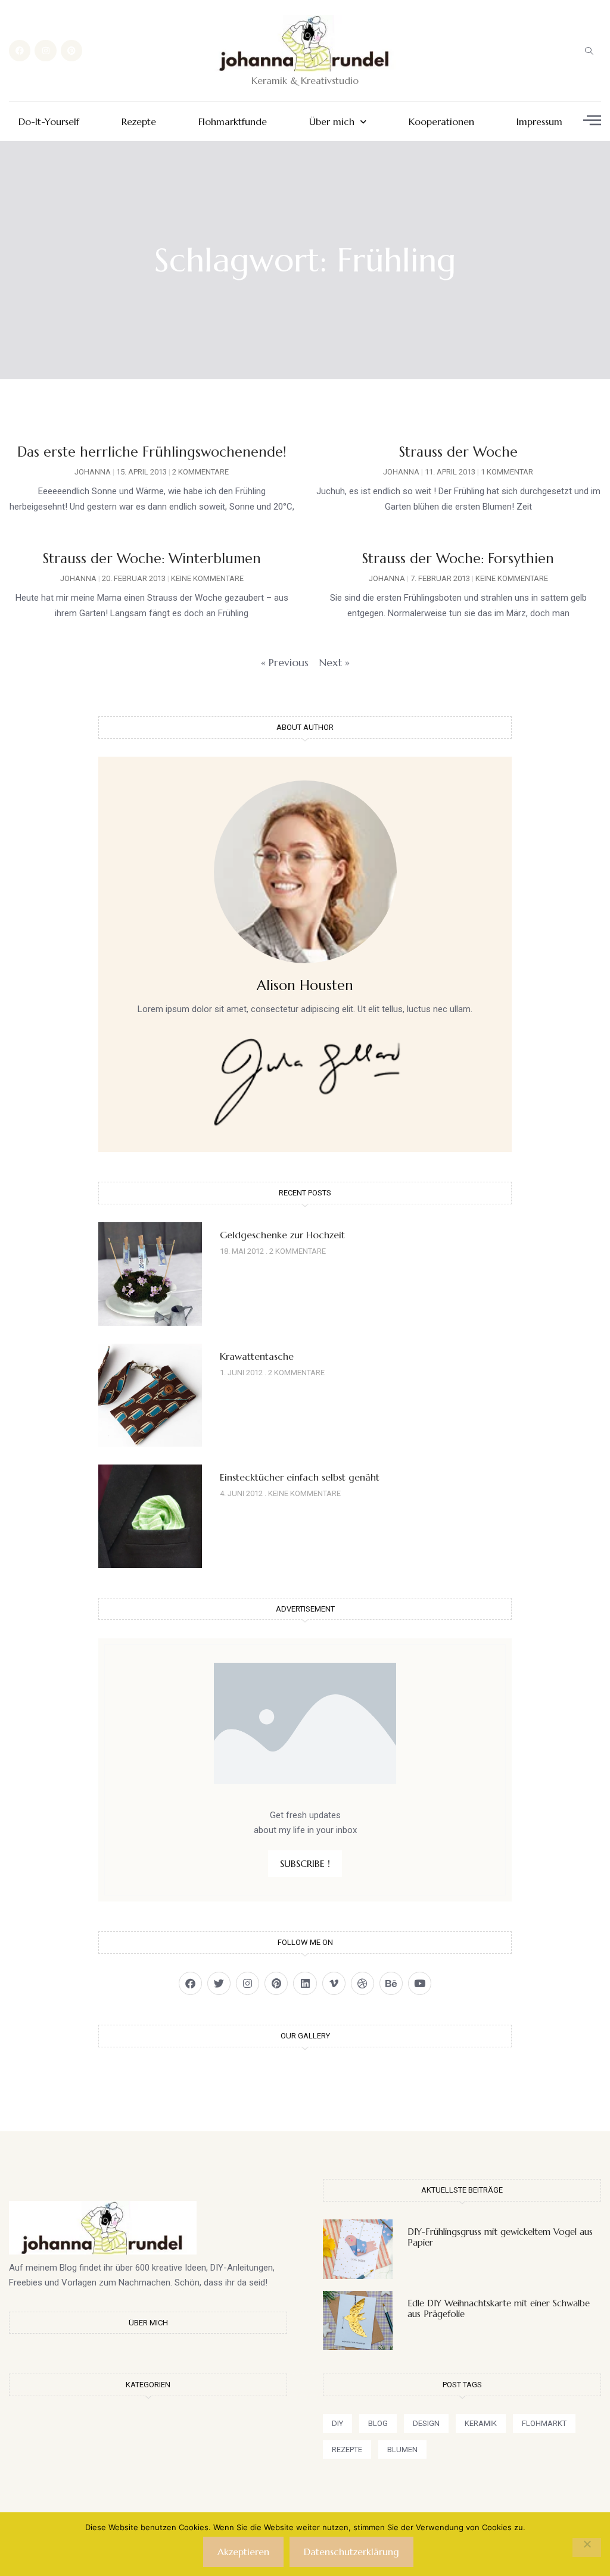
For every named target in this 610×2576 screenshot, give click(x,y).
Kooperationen (441, 122)
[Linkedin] (305, 1983)
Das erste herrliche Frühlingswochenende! (152, 452)
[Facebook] (20, 51)
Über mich (332, 122)
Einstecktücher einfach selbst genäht (300, 1477)
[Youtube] (420, 1983)
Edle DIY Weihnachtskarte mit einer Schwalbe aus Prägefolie (499, 2308)
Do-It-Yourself (49, 122)
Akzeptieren (243, 2552)
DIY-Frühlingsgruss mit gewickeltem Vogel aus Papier (500, 2237)
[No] (587, 2547)
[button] (589, 51)
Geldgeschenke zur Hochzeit (282, 1235)
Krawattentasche (257, 1356)
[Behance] (391, 1983)
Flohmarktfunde (233, 122)
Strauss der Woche (458, 452)
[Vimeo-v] (334, 1983)
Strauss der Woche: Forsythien (458, 558)
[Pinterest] (71, 51)
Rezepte (139, 122)
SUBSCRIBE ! (305, 1863)
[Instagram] (45, 51)
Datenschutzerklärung (351, 2552)
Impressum (539, 122)
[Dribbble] (362, 1983)
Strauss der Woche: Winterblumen (152, 558)
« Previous (285, 662)
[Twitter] (219, 1983)
